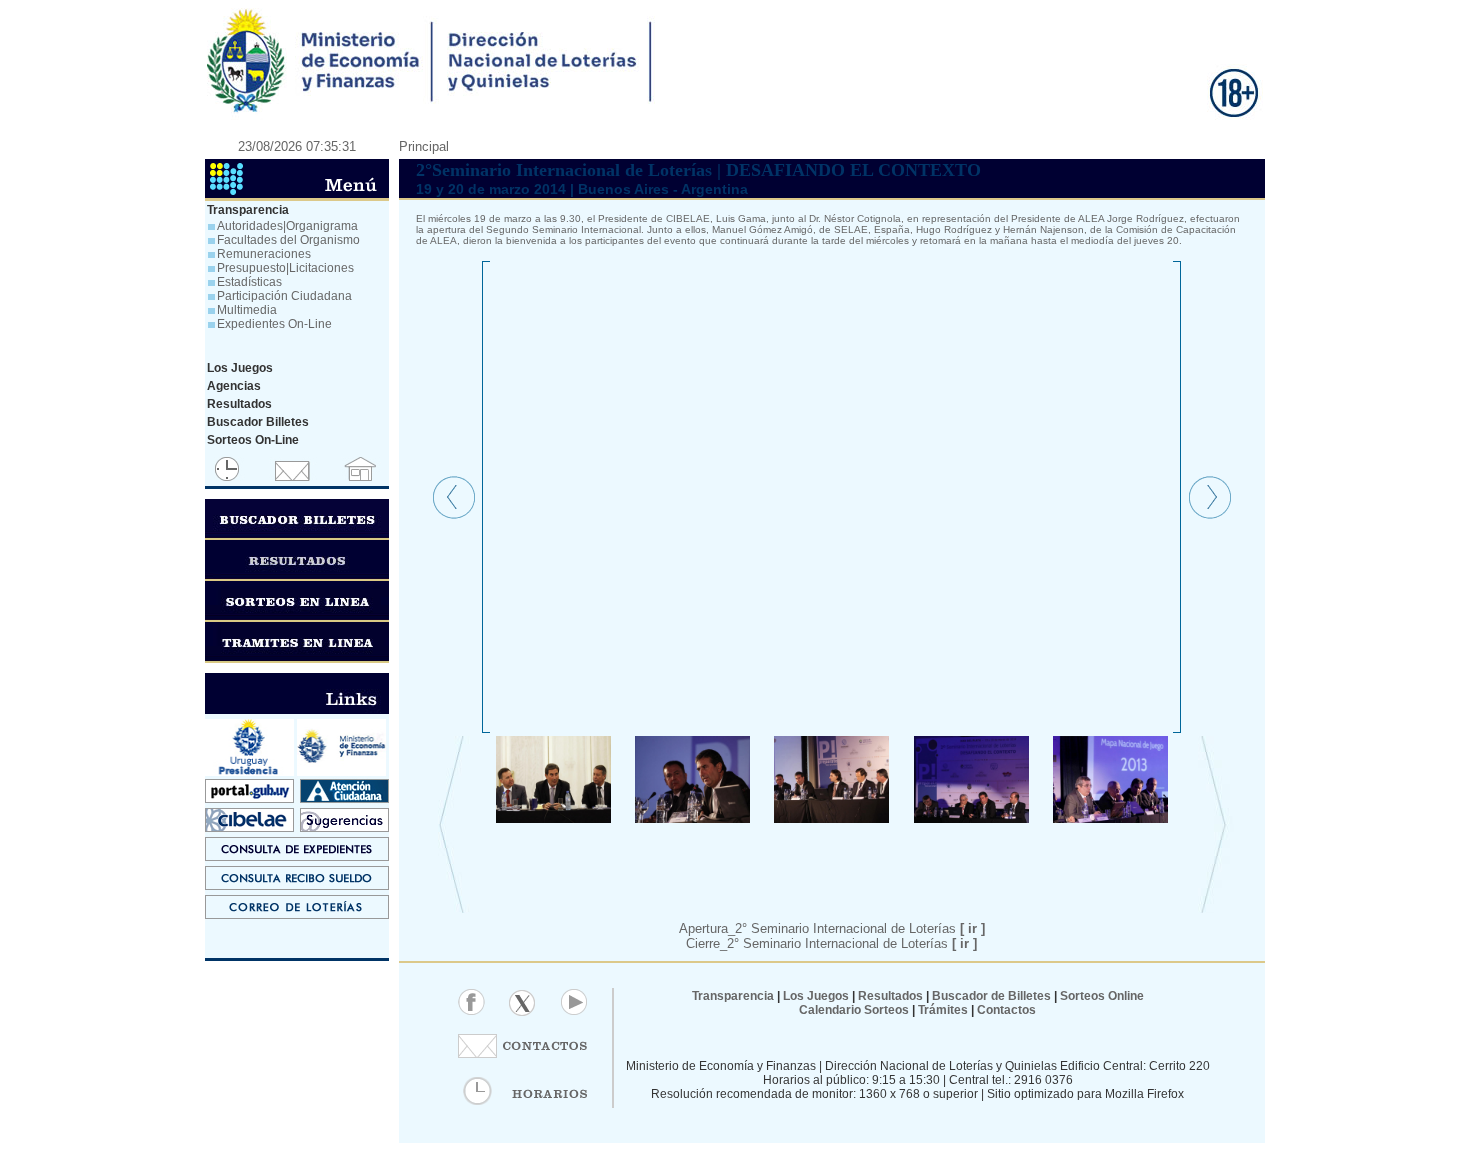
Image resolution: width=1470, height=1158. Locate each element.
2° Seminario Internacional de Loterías (852, 943)
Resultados (890, 996)
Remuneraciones (264, 254)
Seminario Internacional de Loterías (868, 928)
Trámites (941, 1010)
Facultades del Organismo (288, 240)
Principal (424, 146)
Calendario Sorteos (854, 1010)
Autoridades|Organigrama (287, 226)
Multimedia (247, 310)
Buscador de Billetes (991, 996)
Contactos (1005, 1010)
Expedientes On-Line (274, 324)
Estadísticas (249, 282)
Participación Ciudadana (284, 296)
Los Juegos (817, 996)
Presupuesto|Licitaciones (285, 268)
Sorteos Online (1102, 996)
